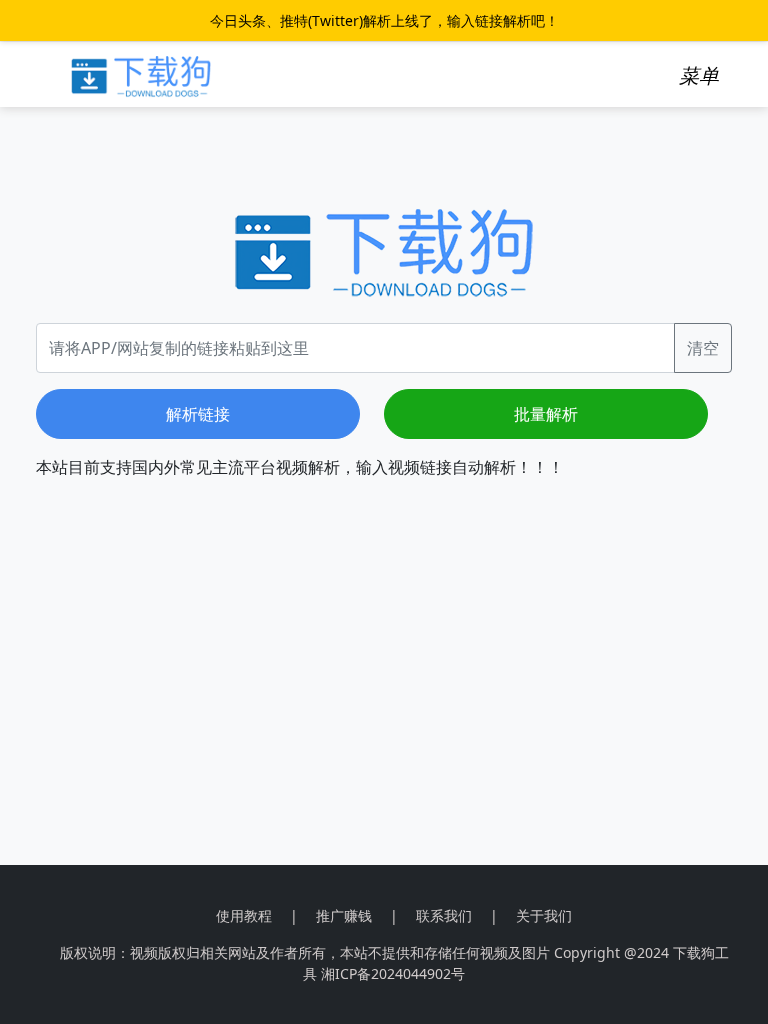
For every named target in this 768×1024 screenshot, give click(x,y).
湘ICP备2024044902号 (393, 973)
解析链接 (198, 414)
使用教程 (244, 915)
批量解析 (546, 414)
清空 (703, 348)
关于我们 (544, 915)
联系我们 (444, 915)
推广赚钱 (344, 915)
